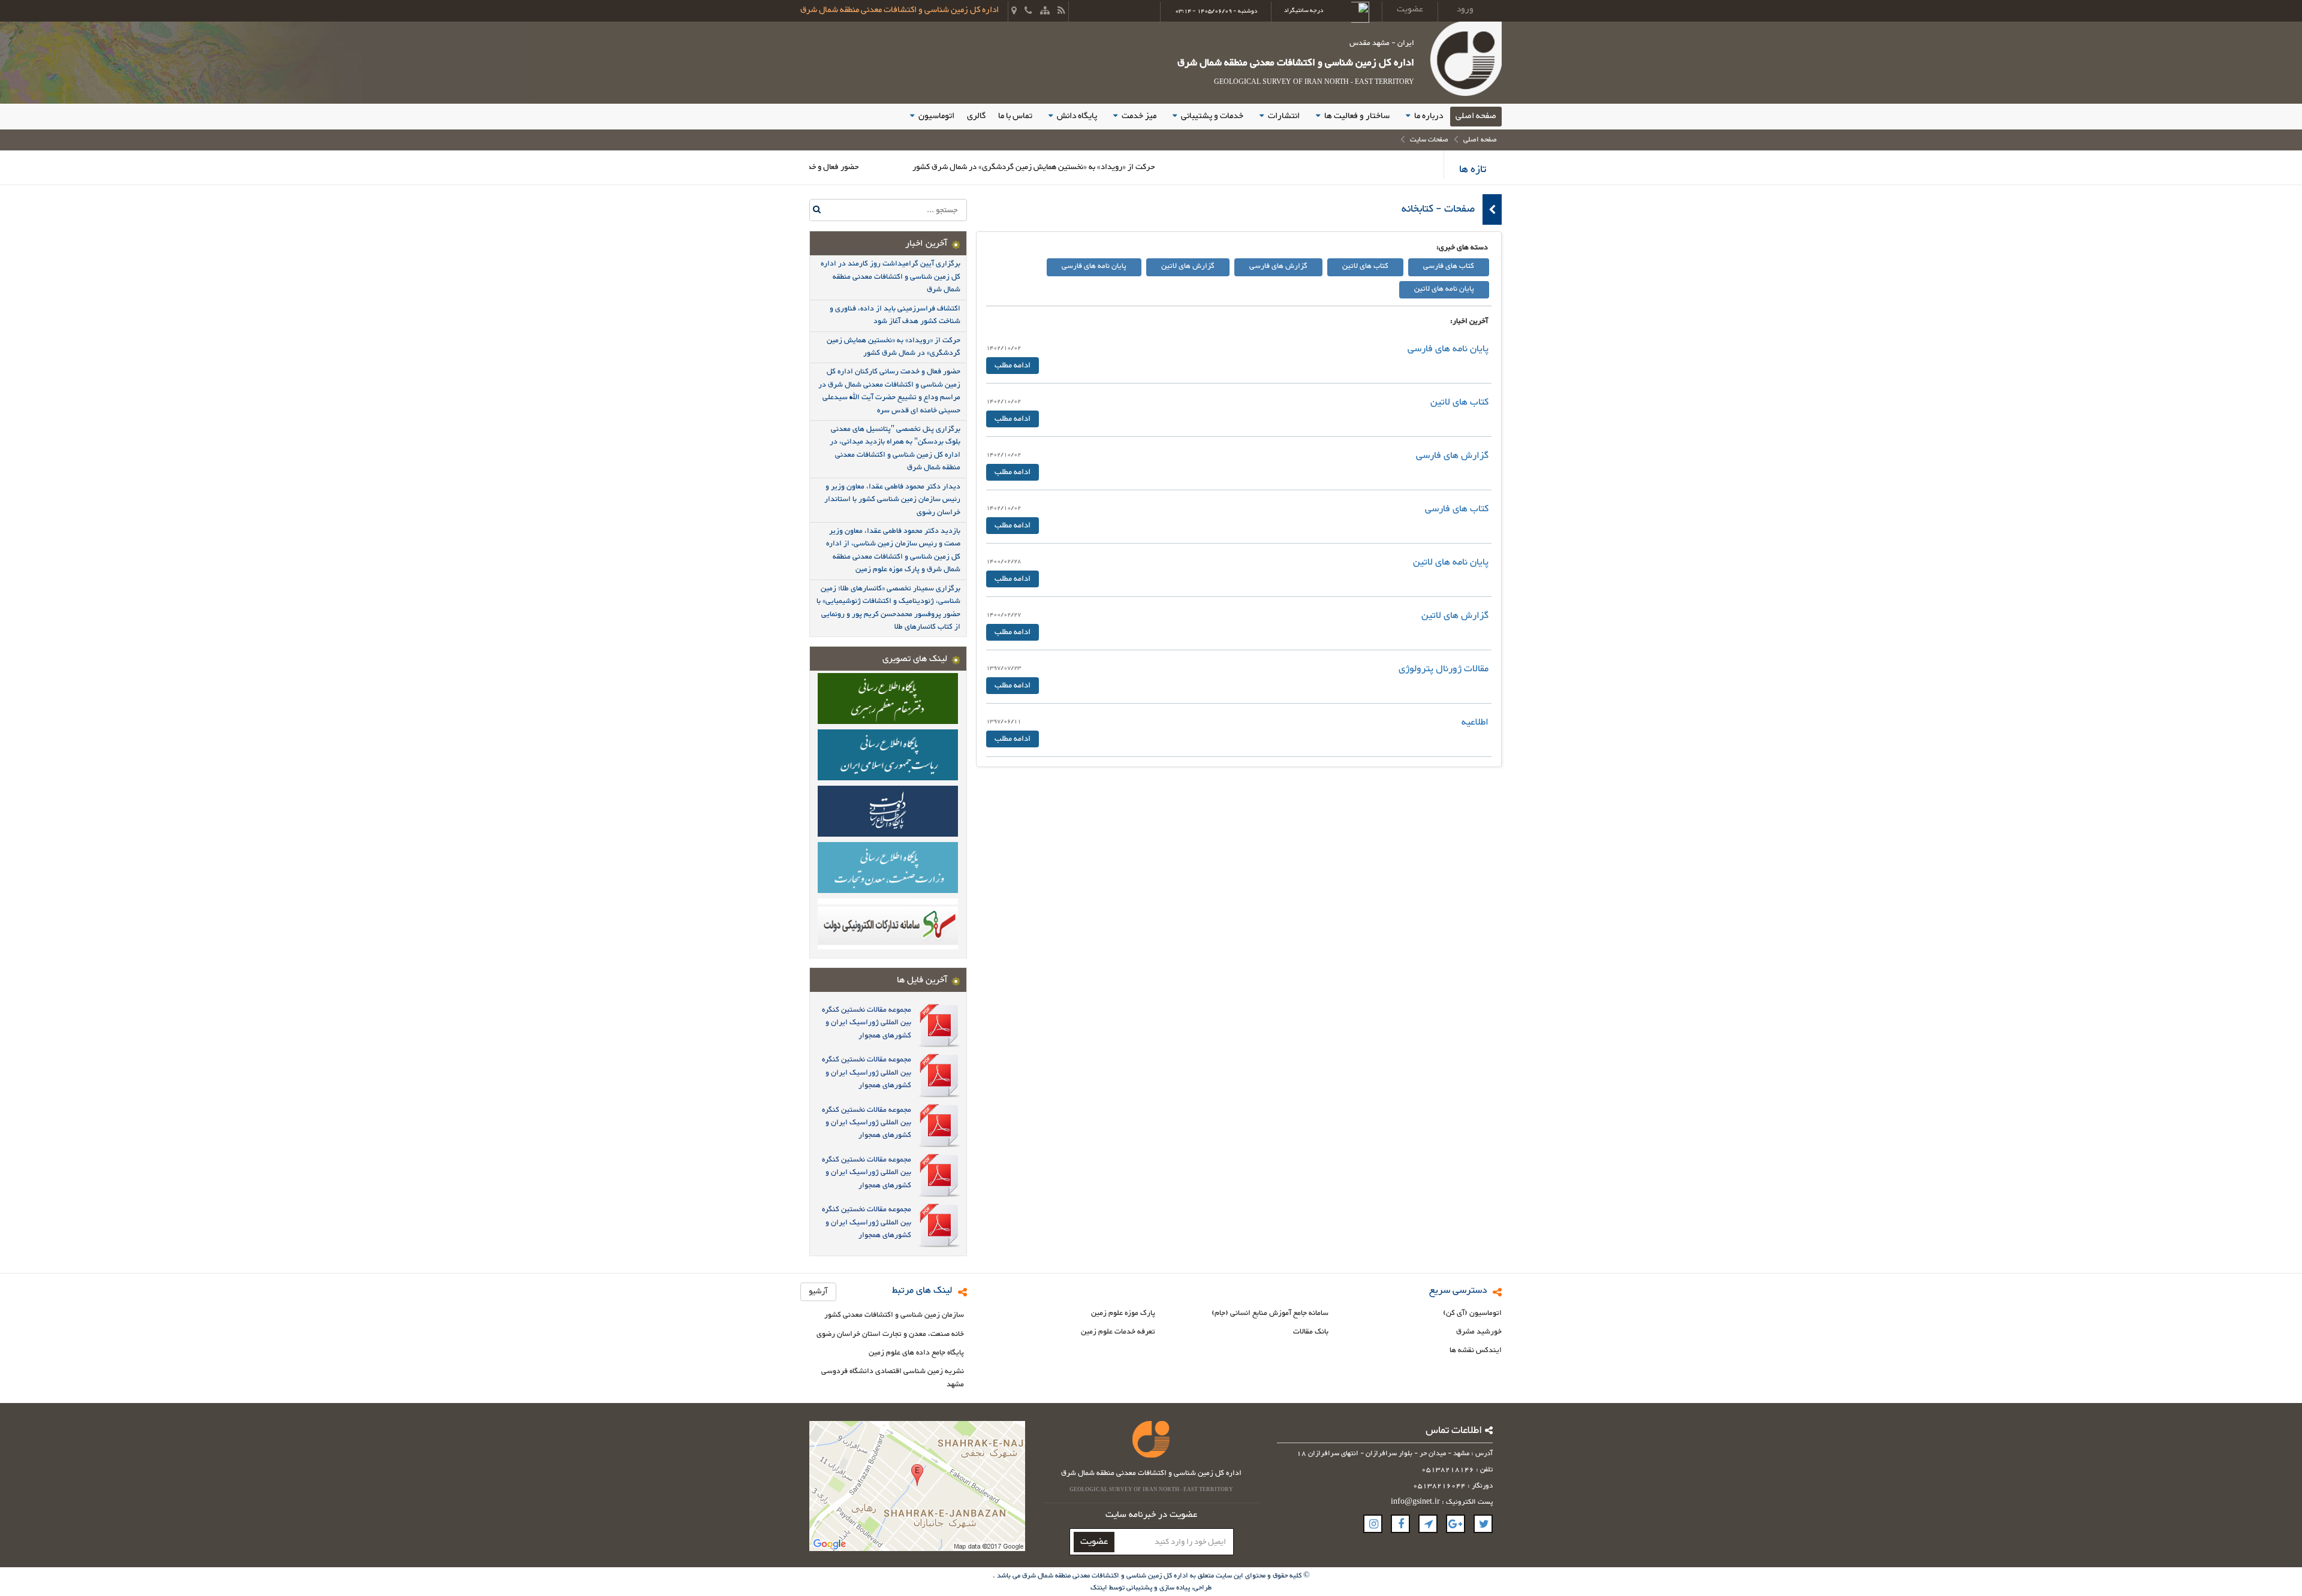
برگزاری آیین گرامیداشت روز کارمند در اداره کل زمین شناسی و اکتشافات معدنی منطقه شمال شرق (891, 277)
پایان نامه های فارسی (1094, 266)
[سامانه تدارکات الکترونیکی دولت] (888, 923)
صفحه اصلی (1476, 116)
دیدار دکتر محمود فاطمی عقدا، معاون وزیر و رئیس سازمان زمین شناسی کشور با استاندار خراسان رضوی (892, 500)
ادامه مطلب (1013, 366)
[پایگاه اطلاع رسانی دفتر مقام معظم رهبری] (888, 698)
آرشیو (818, 1292)
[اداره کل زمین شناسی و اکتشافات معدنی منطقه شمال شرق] (1465, 61)
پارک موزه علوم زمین (1123, 1313)
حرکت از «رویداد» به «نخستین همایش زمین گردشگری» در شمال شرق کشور (1104, 167)
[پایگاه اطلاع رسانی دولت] (888, 810)
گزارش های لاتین (1188, 266)
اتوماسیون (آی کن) (1472, 1313)
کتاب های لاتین (1365, 266)
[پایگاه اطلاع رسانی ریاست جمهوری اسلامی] (888, 754)
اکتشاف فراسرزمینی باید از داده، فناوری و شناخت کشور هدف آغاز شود (895, 315)
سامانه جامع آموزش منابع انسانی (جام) (1270, 1313)
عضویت (1094, 1542)
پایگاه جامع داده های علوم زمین (916, 1353)
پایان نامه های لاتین (1444, 289)
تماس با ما (1015, 116)
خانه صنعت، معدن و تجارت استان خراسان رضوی (890, 1334)
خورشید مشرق (1479, 1332)
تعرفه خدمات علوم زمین (1118, 1332)
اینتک (1100, 1588)
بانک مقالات (1311, 1332)
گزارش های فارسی (1278, 266)
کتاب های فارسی (1449, 266)
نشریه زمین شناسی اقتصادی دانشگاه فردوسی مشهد (893, 1378)
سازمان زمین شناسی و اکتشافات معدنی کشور (894, 1315)
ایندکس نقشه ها (1476, 1351)
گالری (976, 116)
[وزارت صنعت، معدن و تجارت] (888, 867)
